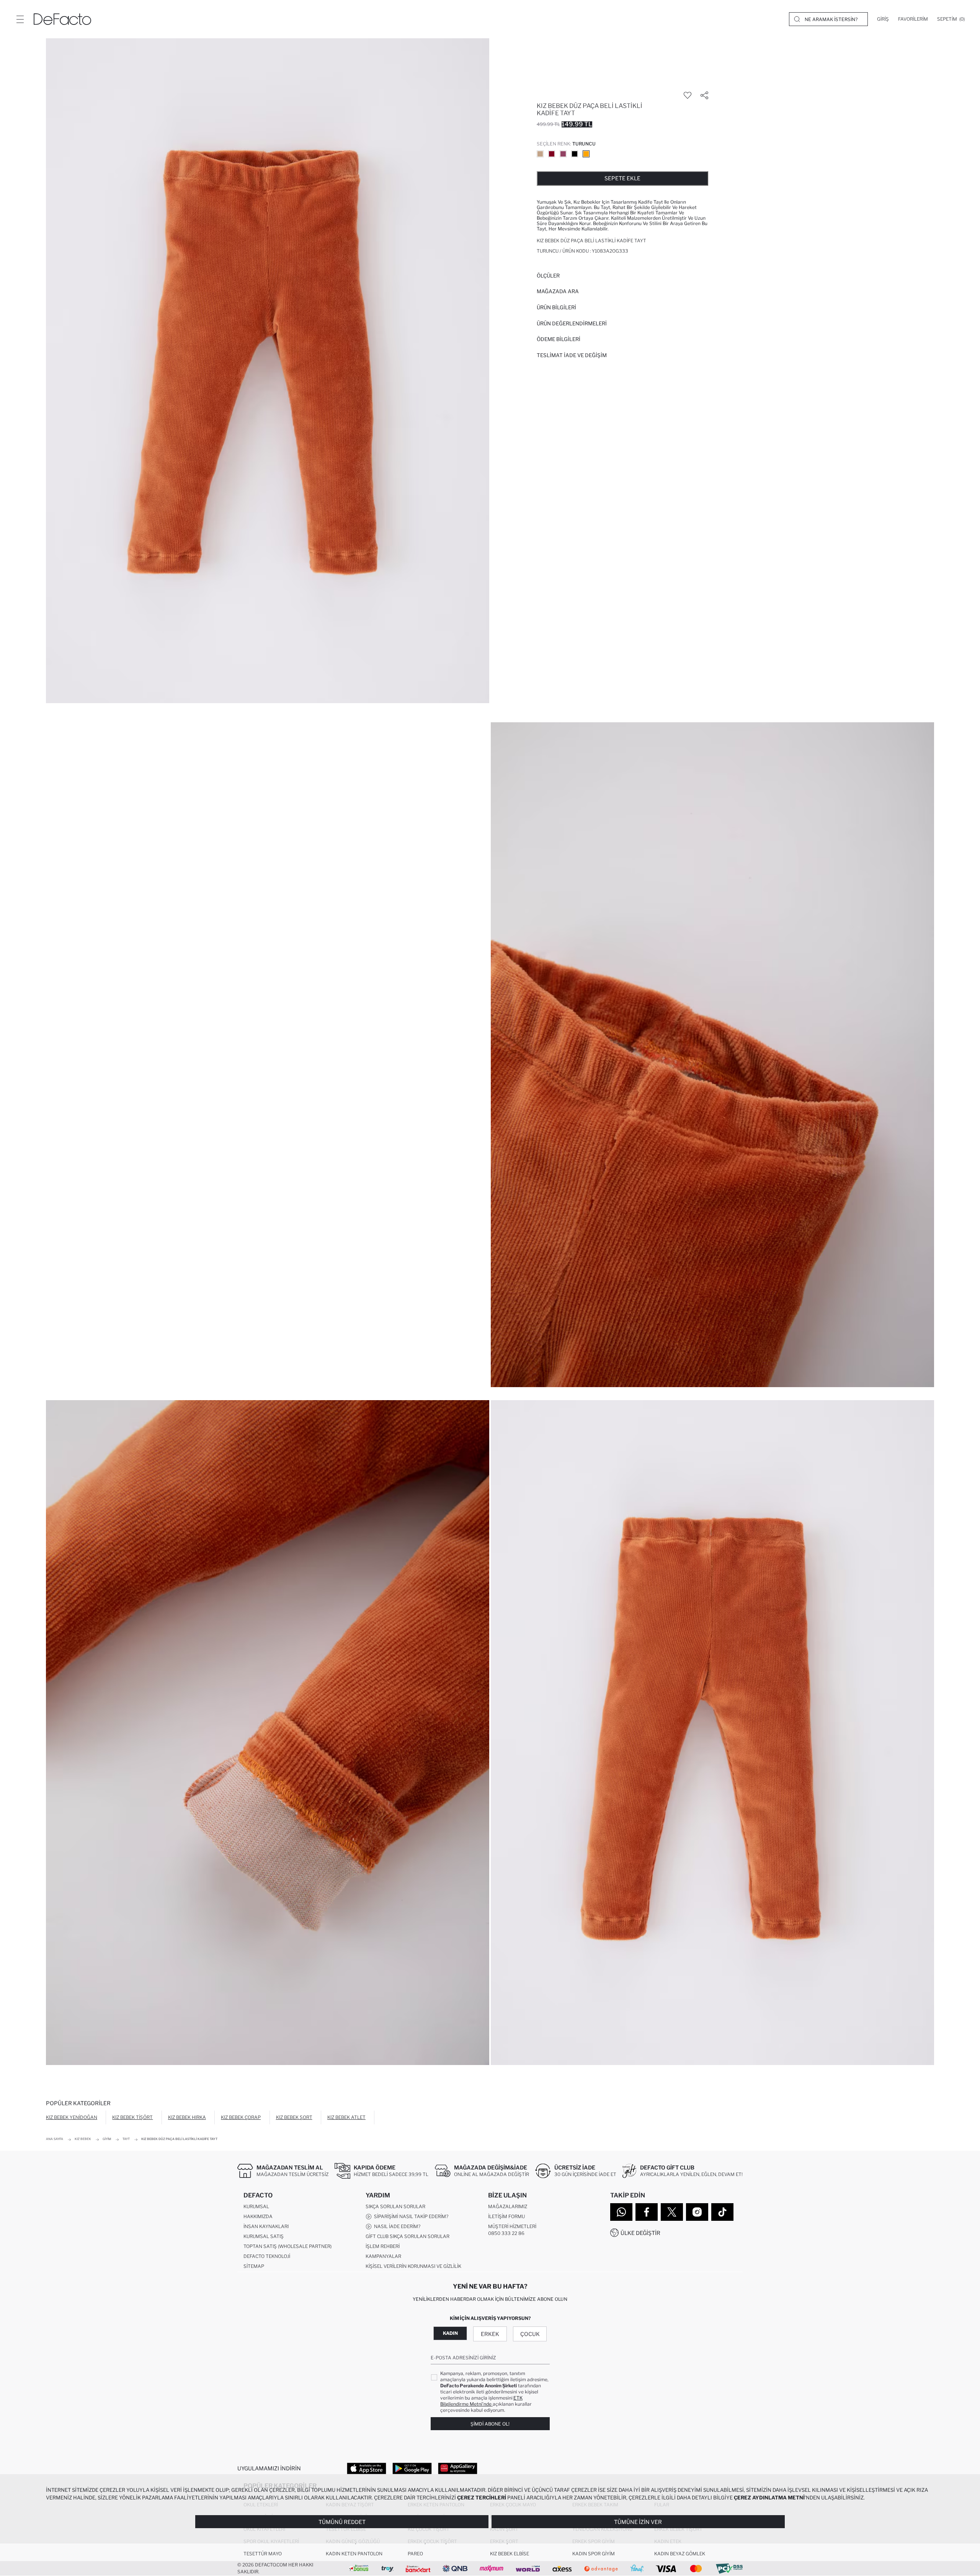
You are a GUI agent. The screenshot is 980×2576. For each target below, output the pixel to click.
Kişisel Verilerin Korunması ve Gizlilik (413, 2266)
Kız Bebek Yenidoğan (72, 2117)
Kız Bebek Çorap (241, 2117)
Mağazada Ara (558, 291)
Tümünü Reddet (342, 2522)
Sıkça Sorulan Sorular (395, 2206)
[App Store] (367, 2468)
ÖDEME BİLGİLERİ (559, 339)
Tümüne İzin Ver (638, 2522)
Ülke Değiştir (640, 2233)
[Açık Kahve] (540, 154)
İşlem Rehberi (383, 2246)
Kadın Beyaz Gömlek (680, 2554)
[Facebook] (647, 2212)
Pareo (415, 2554)
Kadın (450, 2333)
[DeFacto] (62, 19)
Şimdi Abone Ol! (490, 2424)
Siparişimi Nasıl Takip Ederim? (410, 2216)
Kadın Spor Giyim (594, 2554)
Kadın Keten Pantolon (354, 2554)
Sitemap (254, 2266)
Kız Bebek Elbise (510, 2554)
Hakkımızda (258, 2216)
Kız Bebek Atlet (346, 2117)
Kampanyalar (383, 2256)
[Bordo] (552, 154)
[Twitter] (672, 2212)
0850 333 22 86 (506, 2233)
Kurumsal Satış (264, 2236)
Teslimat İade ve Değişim (572, 355)
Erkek (490, 2334)
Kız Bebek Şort (294, 2117)
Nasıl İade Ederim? (396, 2226)
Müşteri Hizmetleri (512, 2226)
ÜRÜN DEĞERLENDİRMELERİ (572, 323)
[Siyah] (575, 154)
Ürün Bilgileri (556, 307)
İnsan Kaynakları (266, 2226)
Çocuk (530, 2334)
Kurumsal (256, 2206)
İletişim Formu (506, 2216)
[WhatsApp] (621, 2212)
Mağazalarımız (508, 2206)
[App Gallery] (458, 2468)
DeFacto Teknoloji (267, 2256)
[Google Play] (412, 2468)
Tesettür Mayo (263, 2554)
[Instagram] (697, 2212)
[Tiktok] (722, 2212)
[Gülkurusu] (563, 154)
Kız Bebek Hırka (187, 2117)
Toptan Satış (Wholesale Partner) (287, 2246)
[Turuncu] (586, 154)
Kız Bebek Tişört (132, 2117)
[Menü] (20, 19)
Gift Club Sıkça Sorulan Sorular (408, 2236)
